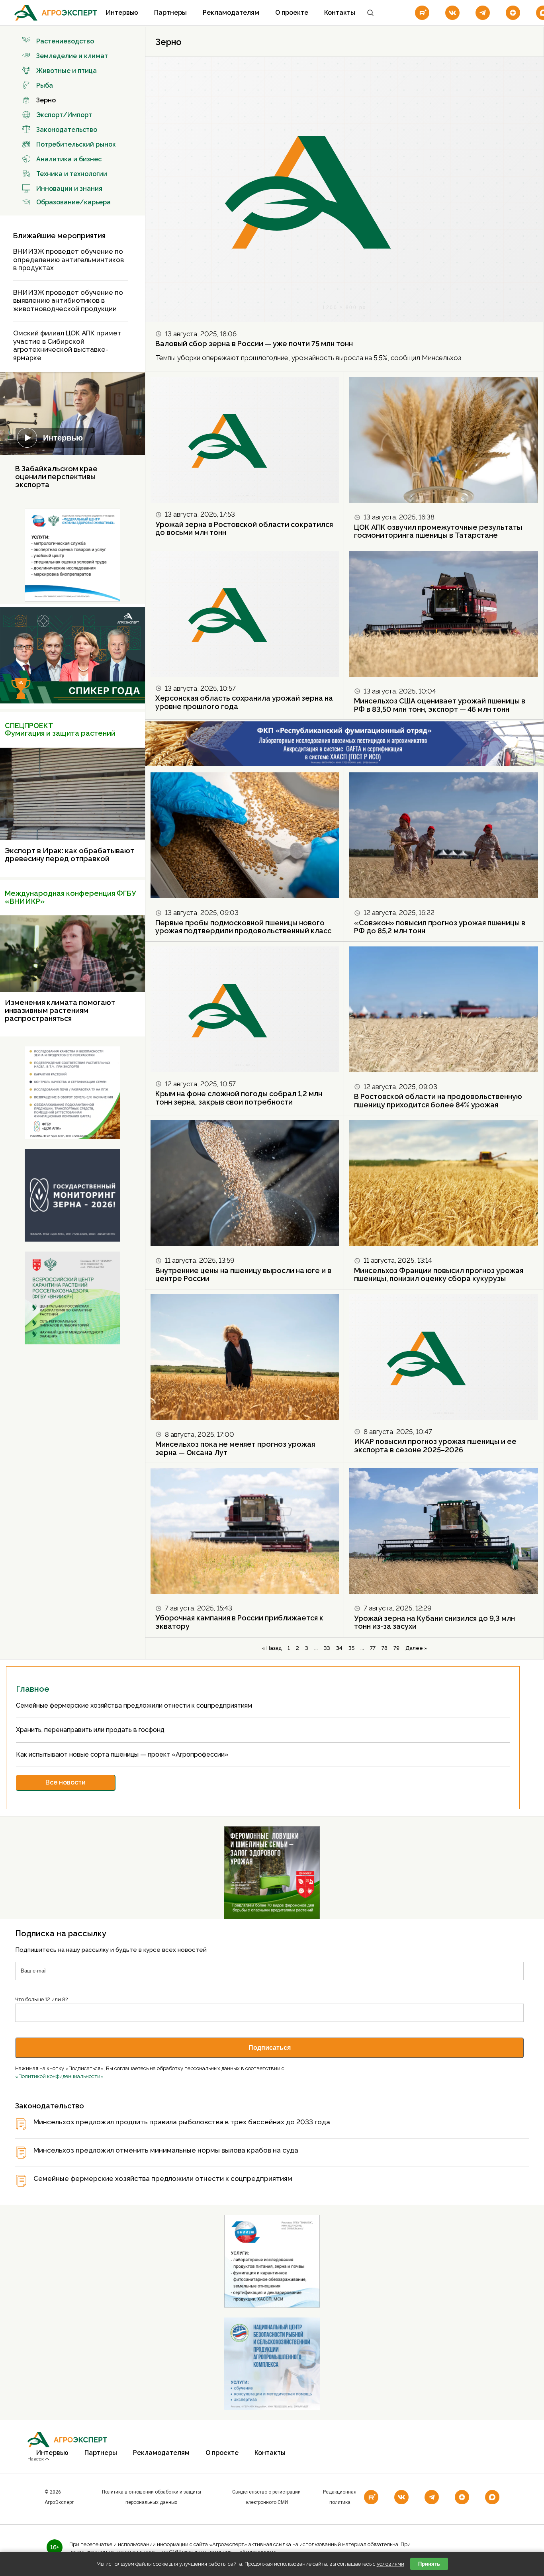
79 (396, 1648)
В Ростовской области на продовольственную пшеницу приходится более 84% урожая (438, 1101)
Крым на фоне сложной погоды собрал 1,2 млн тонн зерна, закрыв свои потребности (239, 1098)
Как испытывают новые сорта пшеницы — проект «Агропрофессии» (123, 1754)
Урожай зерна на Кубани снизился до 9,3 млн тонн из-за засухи (434, 1622)
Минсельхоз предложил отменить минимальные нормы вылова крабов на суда (166, 2150)
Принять (429, 2564)
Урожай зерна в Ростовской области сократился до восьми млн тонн (244, 529)
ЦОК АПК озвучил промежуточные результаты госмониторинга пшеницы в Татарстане (438, 531)
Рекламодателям (231, 13)
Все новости (66, 1782)
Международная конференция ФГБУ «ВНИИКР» (70, 897)
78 (385, 1648)
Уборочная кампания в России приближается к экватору (239, 1622)
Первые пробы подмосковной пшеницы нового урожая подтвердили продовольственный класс (243, 927)
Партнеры (170, 13)
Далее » (416, 1648)
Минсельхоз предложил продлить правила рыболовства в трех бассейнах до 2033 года (182, 2122)
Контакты (340, 13)
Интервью (122, 13)
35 (351, 1648)
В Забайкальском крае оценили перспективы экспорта (56, 477)
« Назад (272, 1648)
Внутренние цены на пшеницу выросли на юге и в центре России (243, 1275)
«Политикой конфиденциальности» (59, 2076)
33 (327, 1648)
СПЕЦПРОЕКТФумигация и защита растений (60, 730)
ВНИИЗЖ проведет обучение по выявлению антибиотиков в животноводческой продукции (68, 301)
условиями (390, 2564)
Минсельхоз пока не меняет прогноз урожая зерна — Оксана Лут (235, 1448)
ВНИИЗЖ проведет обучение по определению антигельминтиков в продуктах (68, 260)
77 (373, 1648)
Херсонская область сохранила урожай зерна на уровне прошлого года (244, 702)
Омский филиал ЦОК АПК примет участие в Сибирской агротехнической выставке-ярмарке (67, 345)
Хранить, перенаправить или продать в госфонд (91, 1730)
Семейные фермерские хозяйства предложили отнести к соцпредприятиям (135, 1705)
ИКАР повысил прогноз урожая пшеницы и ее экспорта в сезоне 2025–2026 (435, 1446)
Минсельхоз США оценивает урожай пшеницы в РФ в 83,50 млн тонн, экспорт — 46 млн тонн (440, 705)
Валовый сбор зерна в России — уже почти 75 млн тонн (254, 344)
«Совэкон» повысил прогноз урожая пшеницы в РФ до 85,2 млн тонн (440, 927)
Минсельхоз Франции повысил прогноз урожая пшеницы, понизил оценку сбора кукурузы (439, 1275)
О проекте (292, 13)
